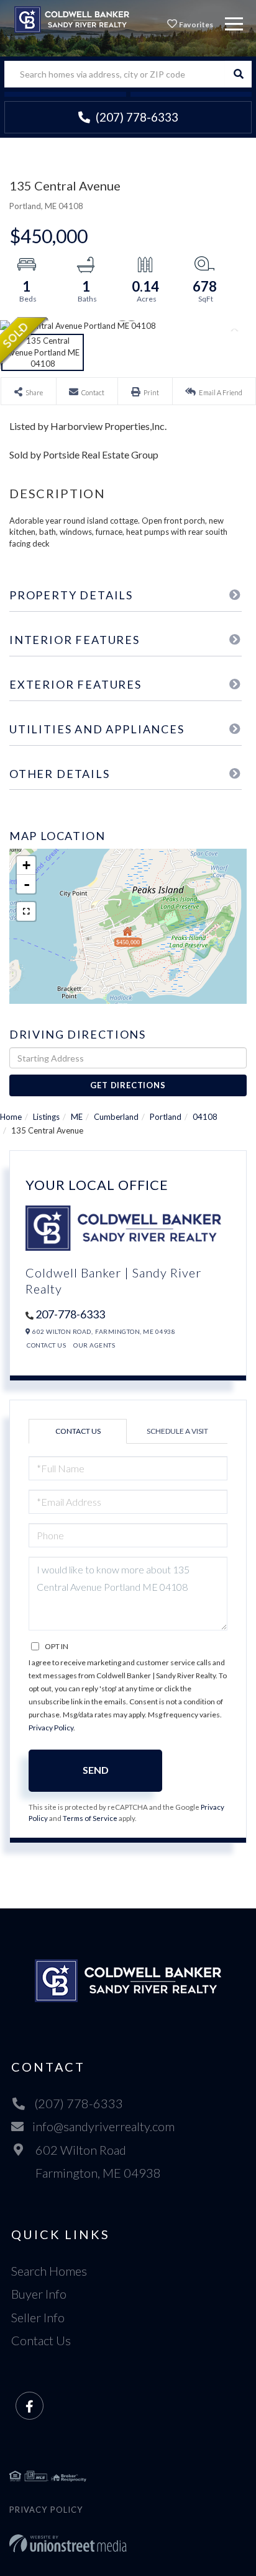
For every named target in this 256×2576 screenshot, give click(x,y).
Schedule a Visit (177, 1431)
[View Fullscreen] (26, 911)
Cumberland (116, 1117)
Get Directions (128, 1085)
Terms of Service (90, 1818)
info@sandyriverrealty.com (103, 2126)
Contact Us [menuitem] (41, 2340)
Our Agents (94, 1345)
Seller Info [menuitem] (38, 2317)
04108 (205, 1117)
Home (11, 1117)
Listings (46, 1117)
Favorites (196, 25)
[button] (238, 74)
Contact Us (46, 1345)
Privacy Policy (51, 1728)
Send (96, 1770)
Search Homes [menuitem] (49, 2271)
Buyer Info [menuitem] (39, 2294)
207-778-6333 (70, 1314)
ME (77, 1117)
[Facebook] (30, 2406)
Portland (166, 1117)
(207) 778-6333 (136, 117)
